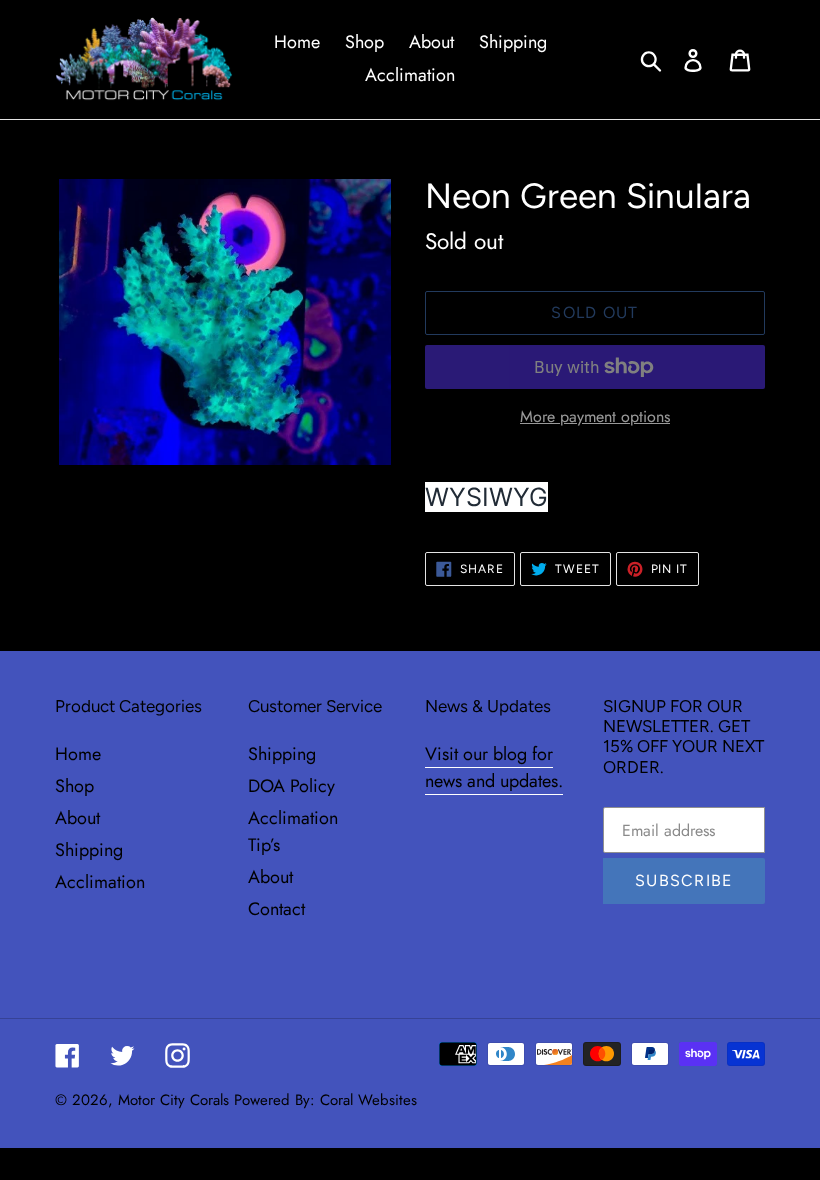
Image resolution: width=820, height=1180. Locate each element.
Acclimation (100, 882)
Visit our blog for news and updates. (494, 767)
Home (78, 754)
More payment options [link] (595, 416)
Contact (276, 909)
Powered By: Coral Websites (325, 1100)
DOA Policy (291, 786)
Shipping (89, 850)
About (77, 818)
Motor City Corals (173, 1100)
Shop (74, 786)
